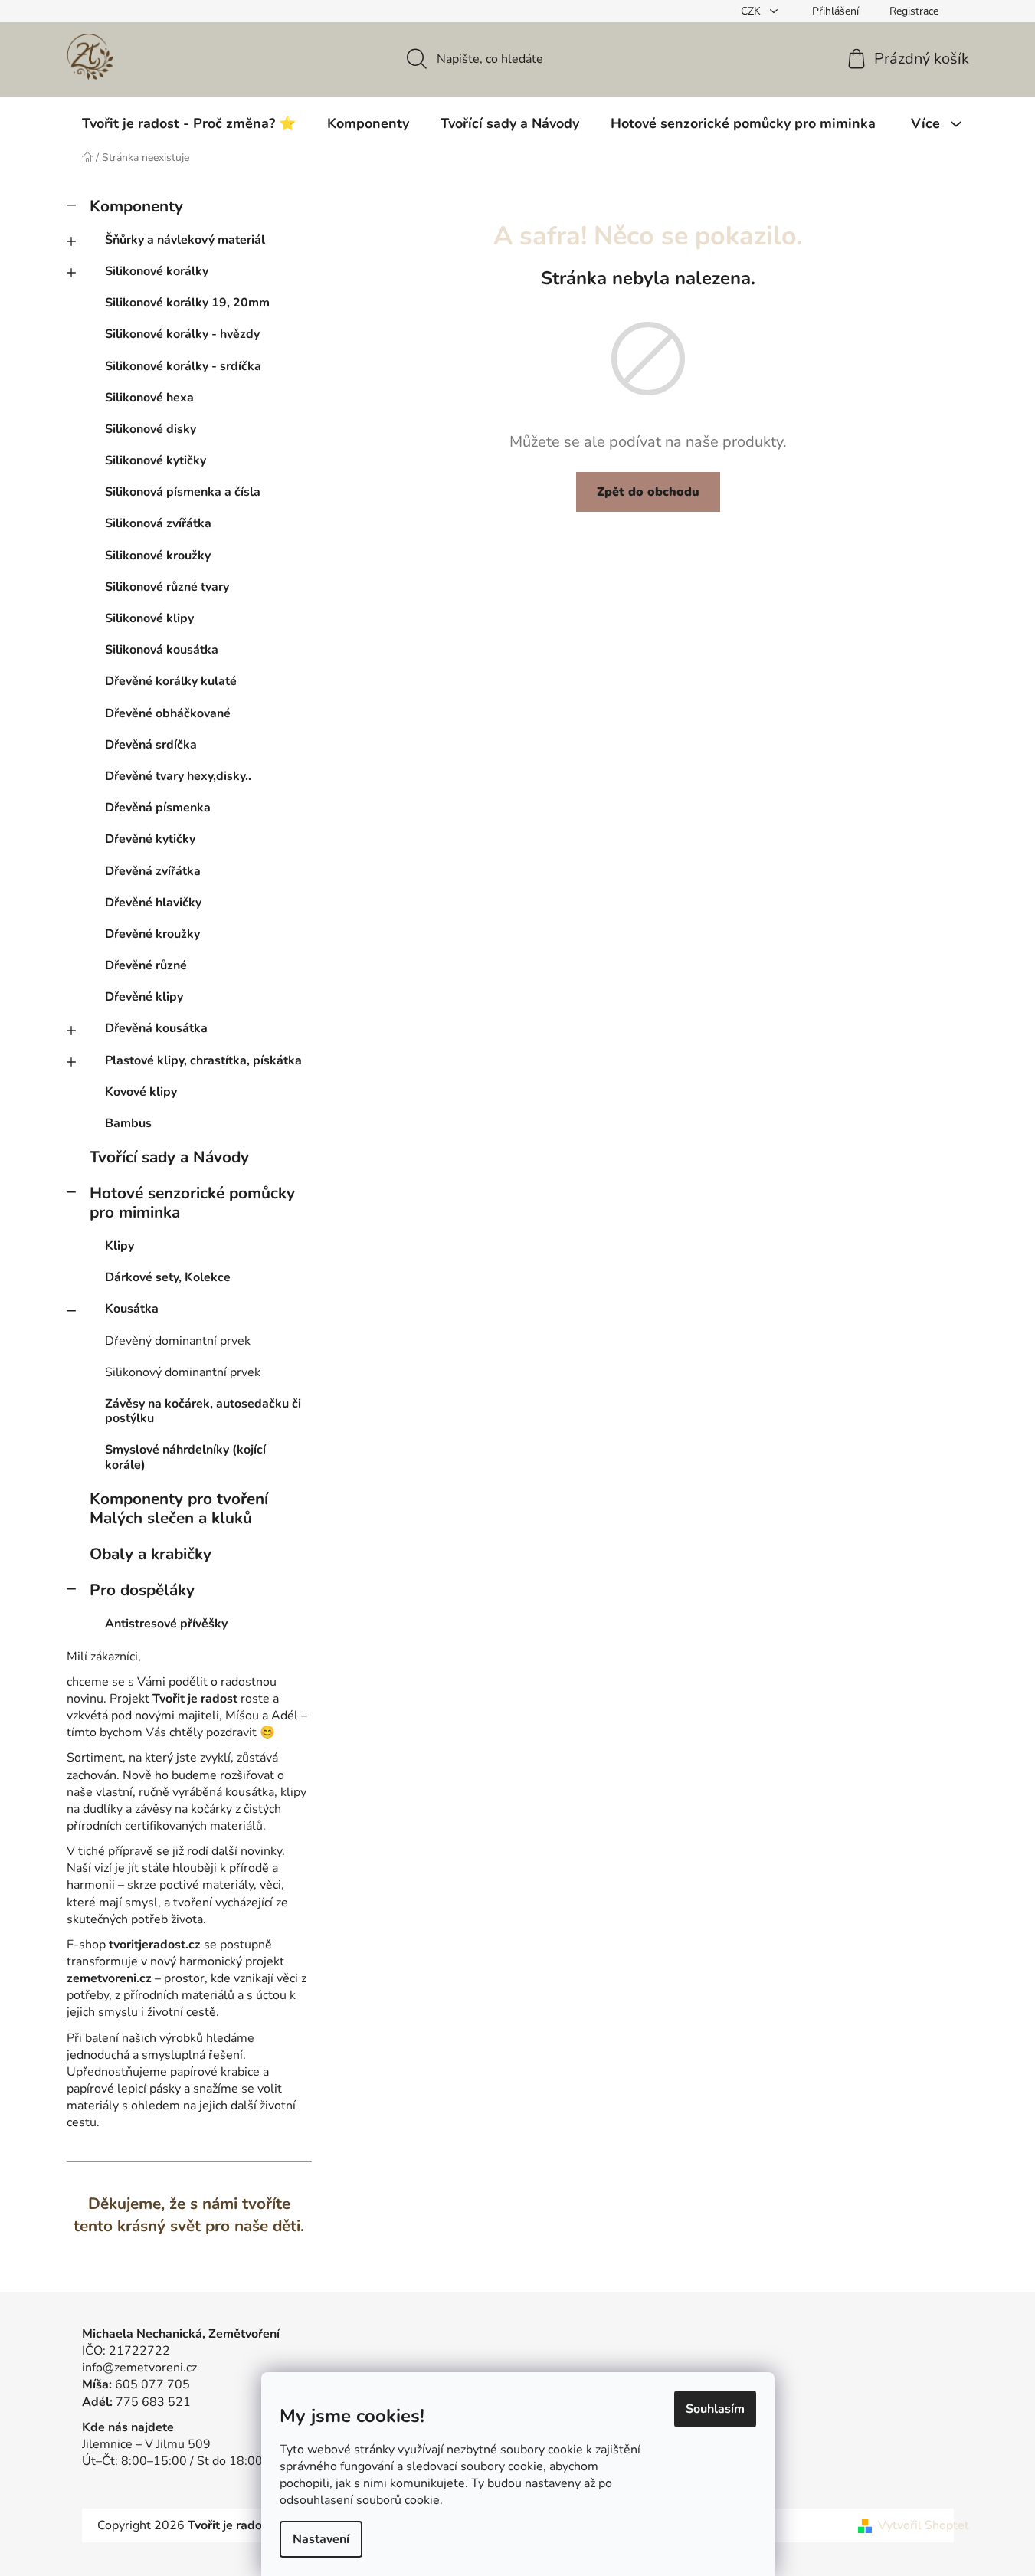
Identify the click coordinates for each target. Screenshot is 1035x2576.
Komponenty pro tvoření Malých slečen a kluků (179, 1508)
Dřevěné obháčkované (168, 713)
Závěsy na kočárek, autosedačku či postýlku (203, 1411)
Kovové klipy (141, 1092)
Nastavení (321, 2539)
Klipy (120, 1246)
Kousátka (132, 1309)
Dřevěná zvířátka (153, 871)
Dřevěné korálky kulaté (171, 681)
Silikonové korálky (157, 271)
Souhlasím (715, 2409)
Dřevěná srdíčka (151, 745)
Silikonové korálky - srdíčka (183, 366)
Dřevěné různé (146, 965)
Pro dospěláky (142, 1590)
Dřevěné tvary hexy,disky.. (178, 776)
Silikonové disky (151, 429)
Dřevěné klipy (144, 997)
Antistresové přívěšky (166, 1624)
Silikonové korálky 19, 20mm (187, 303)
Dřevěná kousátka (156, 1028)
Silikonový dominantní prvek (183, 1372)
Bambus (128, 1123)
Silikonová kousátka (162, 650)
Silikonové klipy (149, 618)
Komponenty (136, 206)
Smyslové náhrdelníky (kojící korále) (185, 1457)
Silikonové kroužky (158, 556)
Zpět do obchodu (648, 492)
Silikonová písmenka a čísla (183, 492)
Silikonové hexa (149, 398)
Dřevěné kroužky (152, 934)
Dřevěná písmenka (158, 808)
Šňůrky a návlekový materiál (185, 240)
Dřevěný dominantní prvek (178, 1341)
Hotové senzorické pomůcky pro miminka (192, 1203)
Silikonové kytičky (156, 460)
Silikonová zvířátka (158, 523)
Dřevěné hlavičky (153, 903)
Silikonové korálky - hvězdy (182, 334)
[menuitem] (189, 123)
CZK (752, 11)
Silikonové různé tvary (167, 587)
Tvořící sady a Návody (169, 1157)
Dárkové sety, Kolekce (168, 1277)
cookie (422, 2500)
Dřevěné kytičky (150, 839)
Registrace (914, 11)
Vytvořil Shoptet (924, 2525)
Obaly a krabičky (151, 1554)
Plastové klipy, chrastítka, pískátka (203, 1060)
